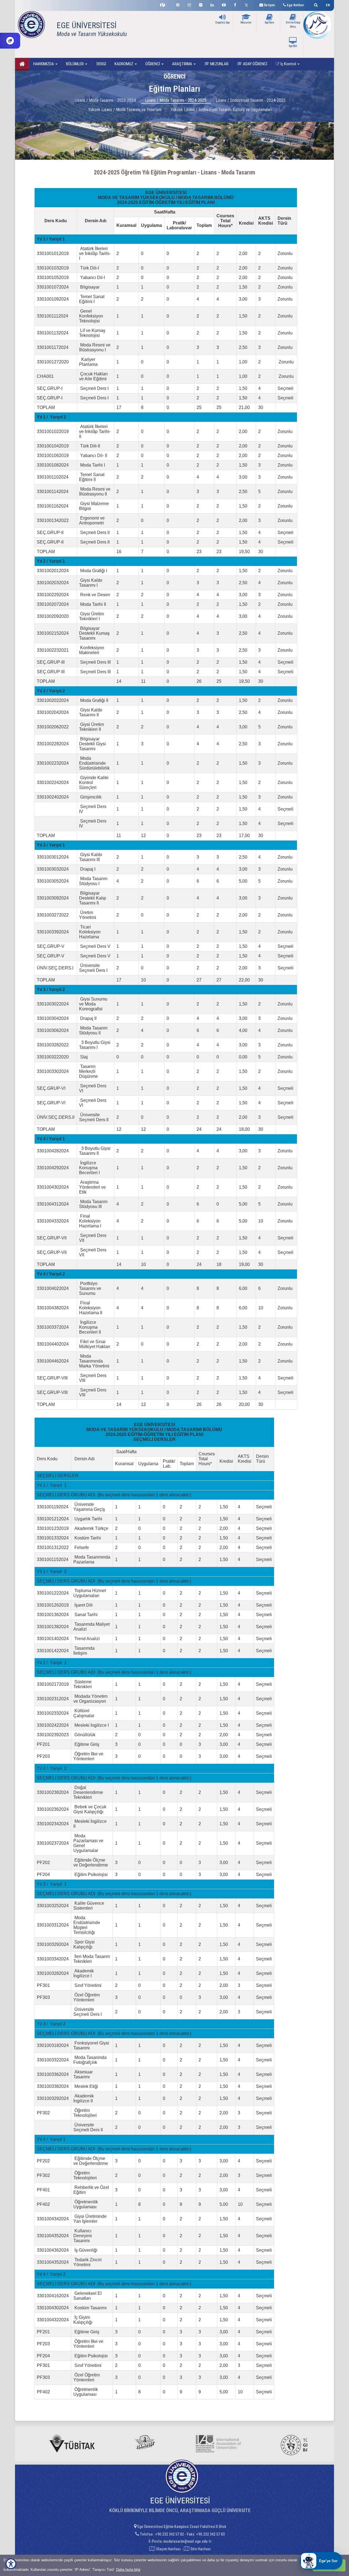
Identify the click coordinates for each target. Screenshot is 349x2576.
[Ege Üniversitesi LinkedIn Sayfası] (212, 4)
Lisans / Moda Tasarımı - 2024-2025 (176, 100)
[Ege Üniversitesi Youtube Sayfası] (224, 4)
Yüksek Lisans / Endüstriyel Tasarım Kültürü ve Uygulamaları (221, 110)
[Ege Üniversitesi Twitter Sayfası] (248, 4)
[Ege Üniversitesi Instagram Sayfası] (189, 4)
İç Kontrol (288, 64)
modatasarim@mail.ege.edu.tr (187, 2541)
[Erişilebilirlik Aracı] (11, 2564)
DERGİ (101, 64)
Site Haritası (200, 2549)
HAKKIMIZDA (44, 64)
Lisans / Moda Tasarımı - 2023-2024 (105, 100)
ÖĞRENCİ (153, 64)
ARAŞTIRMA (183, 64)
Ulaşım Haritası (168, 2549)
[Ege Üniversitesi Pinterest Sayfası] (178, 4)
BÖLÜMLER (75, 64)
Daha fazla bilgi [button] (128, 2570)
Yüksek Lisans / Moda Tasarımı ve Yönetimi (125, 110)
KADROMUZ (124, 64)
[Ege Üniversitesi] (315, 4)
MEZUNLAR (219, 64)
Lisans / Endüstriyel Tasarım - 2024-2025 (251, 100)
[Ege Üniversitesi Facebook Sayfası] (235, 4)
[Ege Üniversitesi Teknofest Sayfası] (164, 4)
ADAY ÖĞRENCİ (255, 64)
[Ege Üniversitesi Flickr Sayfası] (201, 4)
